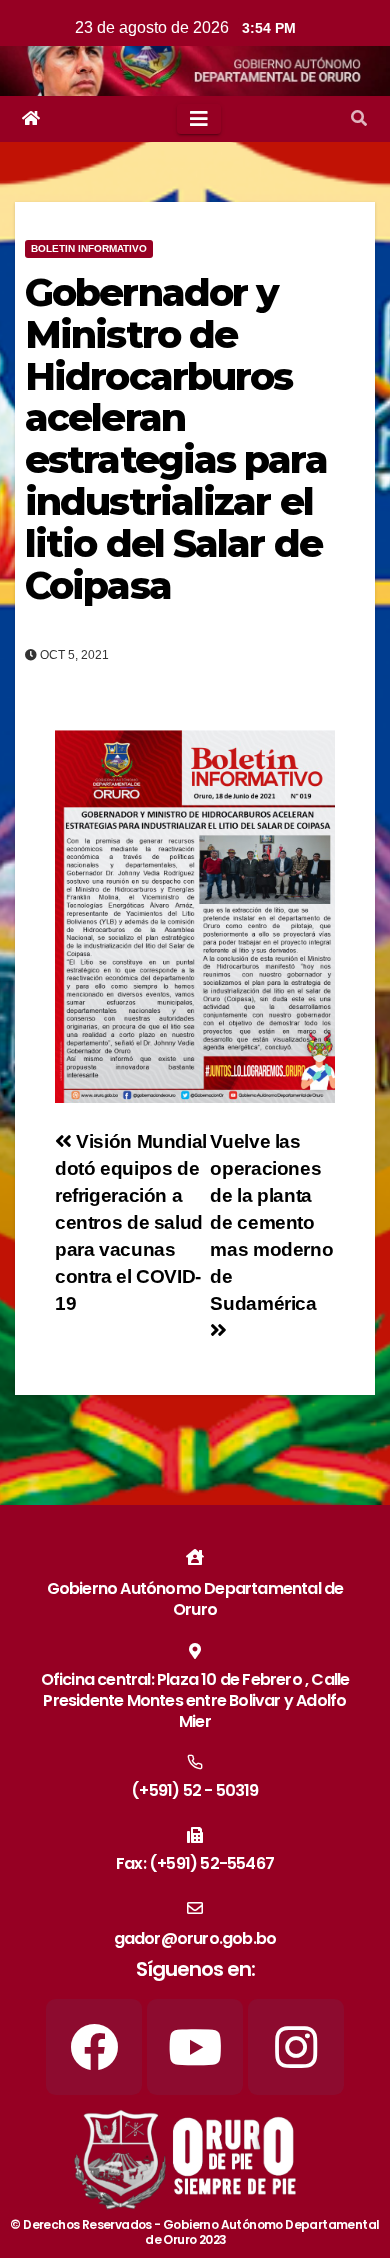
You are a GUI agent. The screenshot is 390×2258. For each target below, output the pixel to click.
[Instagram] (296, 2047)
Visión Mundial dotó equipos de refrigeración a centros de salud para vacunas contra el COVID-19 (131, 1222)
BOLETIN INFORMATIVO (89, 248)
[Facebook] (94, 2047)
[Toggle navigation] (199, 119)
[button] (359, 118)
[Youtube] (195, 2047)
